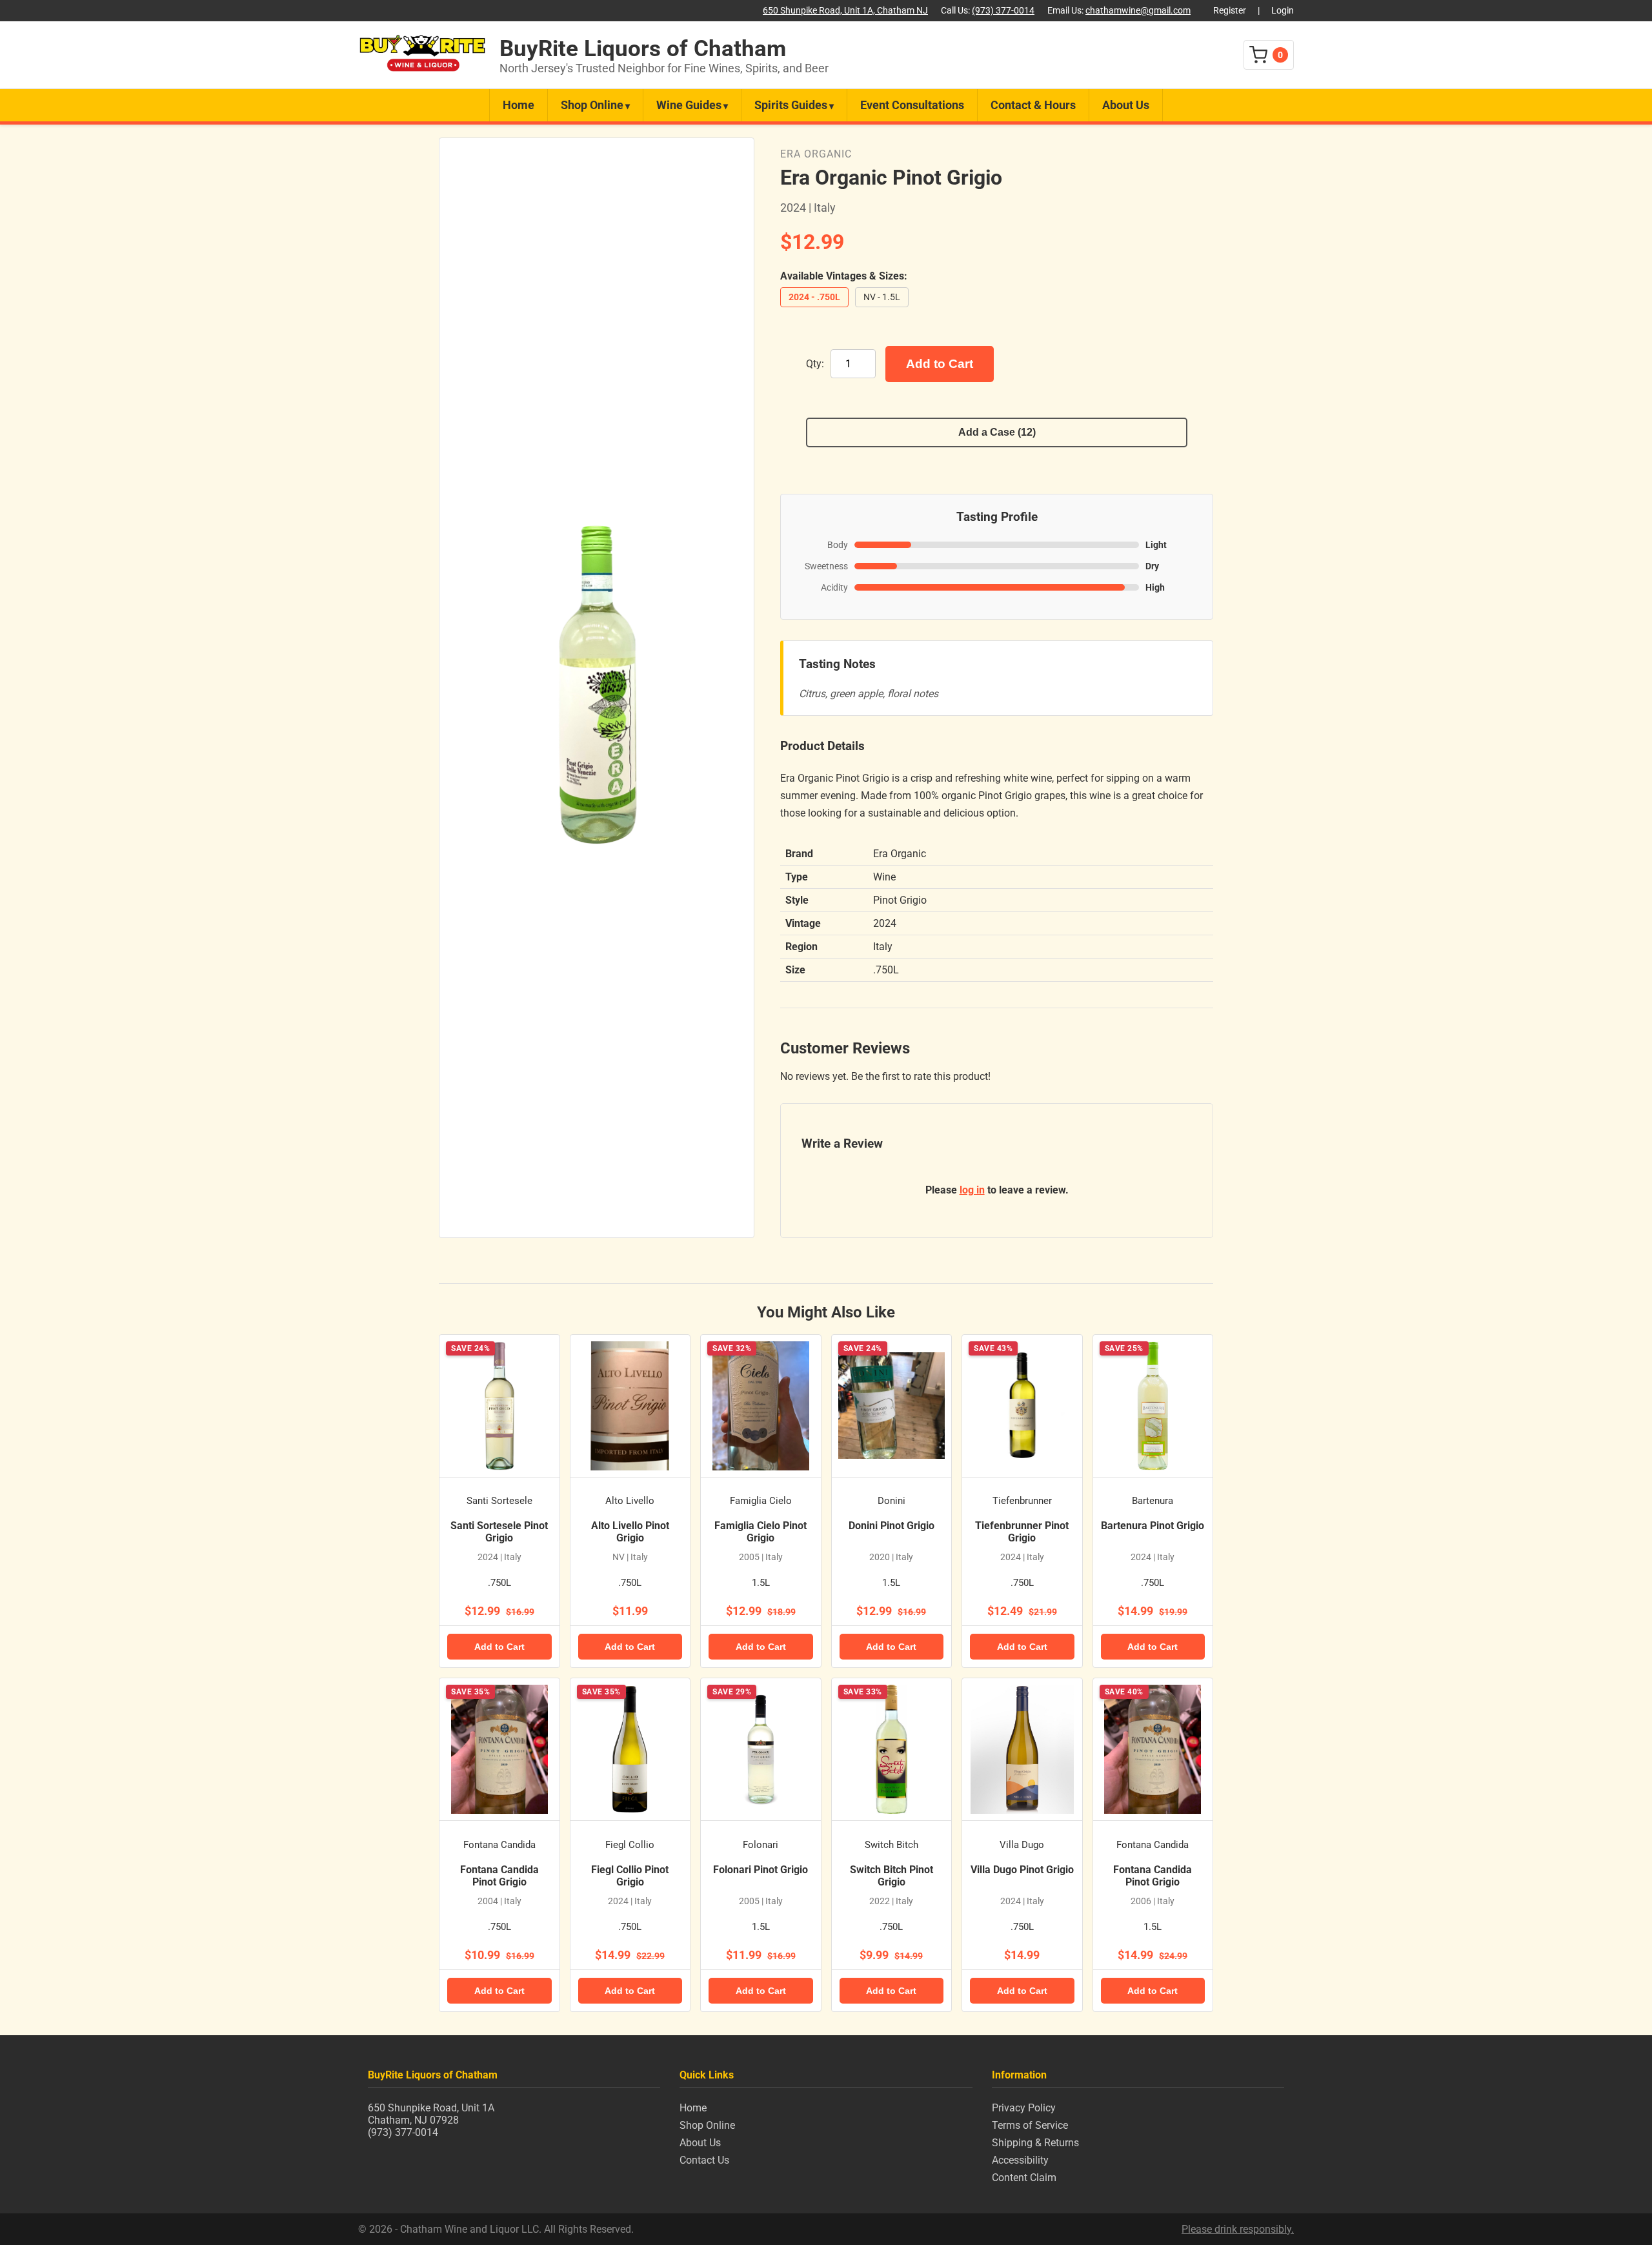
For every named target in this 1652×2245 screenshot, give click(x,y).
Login (1283, 11)
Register (1230, 11)
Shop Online (592, 105)
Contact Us (704, 2160)
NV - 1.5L (882, 297)
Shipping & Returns (1035, 2143)
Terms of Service (1030, 2125)
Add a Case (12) (997, 432)
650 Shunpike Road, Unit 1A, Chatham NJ (845, 11)
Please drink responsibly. (1238, 2229)
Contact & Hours (1033, 105)
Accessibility (1020, 2160)
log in (972, 1190)
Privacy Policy (1024, 2108)
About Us (1126, 105)
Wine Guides (689, 105)
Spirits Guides (791, 105)
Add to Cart (940, 364)
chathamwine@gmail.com (1138, 11)
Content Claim (1024, 2178)
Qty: (815, 364)
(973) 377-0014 (1003, 11)
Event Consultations (912, 105)
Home (519, 105)
